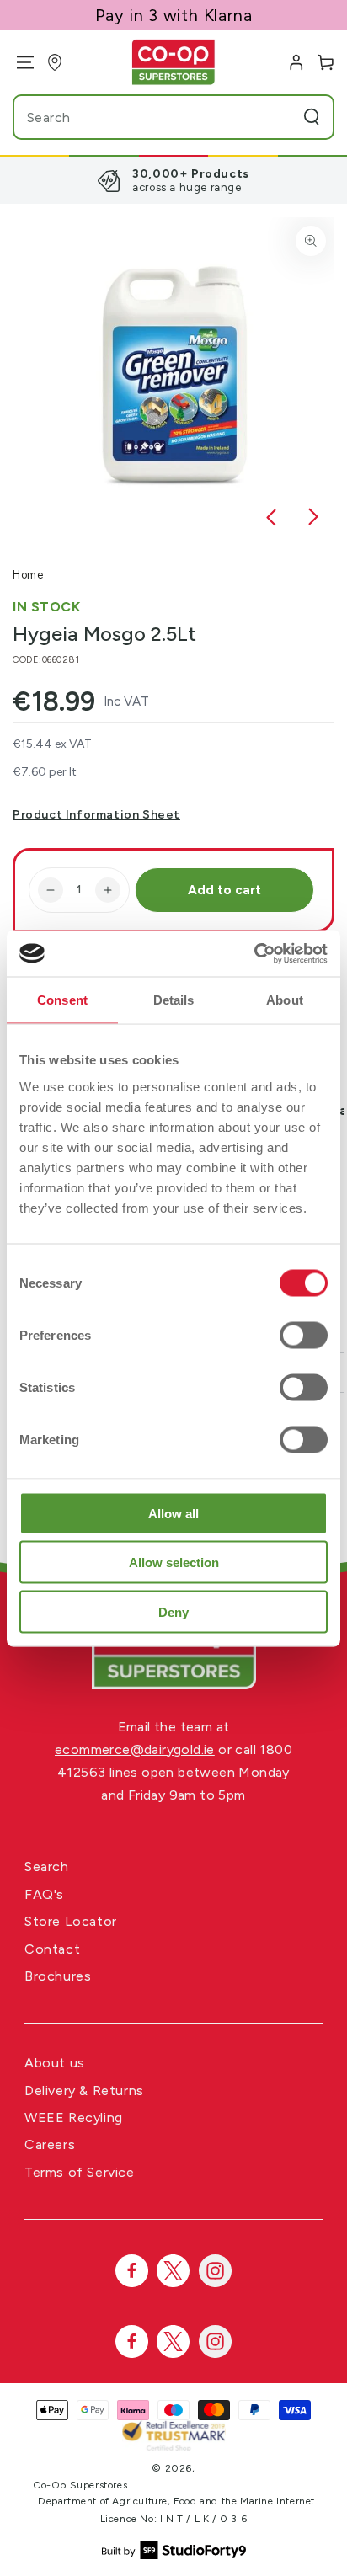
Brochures (58, 1976)
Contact (52, 1949)
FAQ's (44, 1894)
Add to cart (224, 890)
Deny (173, 1611)
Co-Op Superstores (80, 2485)
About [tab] (285, 1000)
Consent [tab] (62, 1000)
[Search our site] (312, 117)
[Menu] (19, 62)
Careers (50, 2144)
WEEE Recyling (74, 2117)
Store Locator (71, 1921)
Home (28, 575)
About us (55, 2063)
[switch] (304, 1335)
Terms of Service (80, 2172)
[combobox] (141, 117)
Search (47, 1867)
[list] (173, 180)
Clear (279, 117)
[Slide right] (313, 518)
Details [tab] (174, 1000)
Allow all (173, 1513)
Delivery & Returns (84, 2091)
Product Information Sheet (96, 815)
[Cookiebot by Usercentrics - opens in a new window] (254, 953)
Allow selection (174, 1563)
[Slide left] (271, 518)
